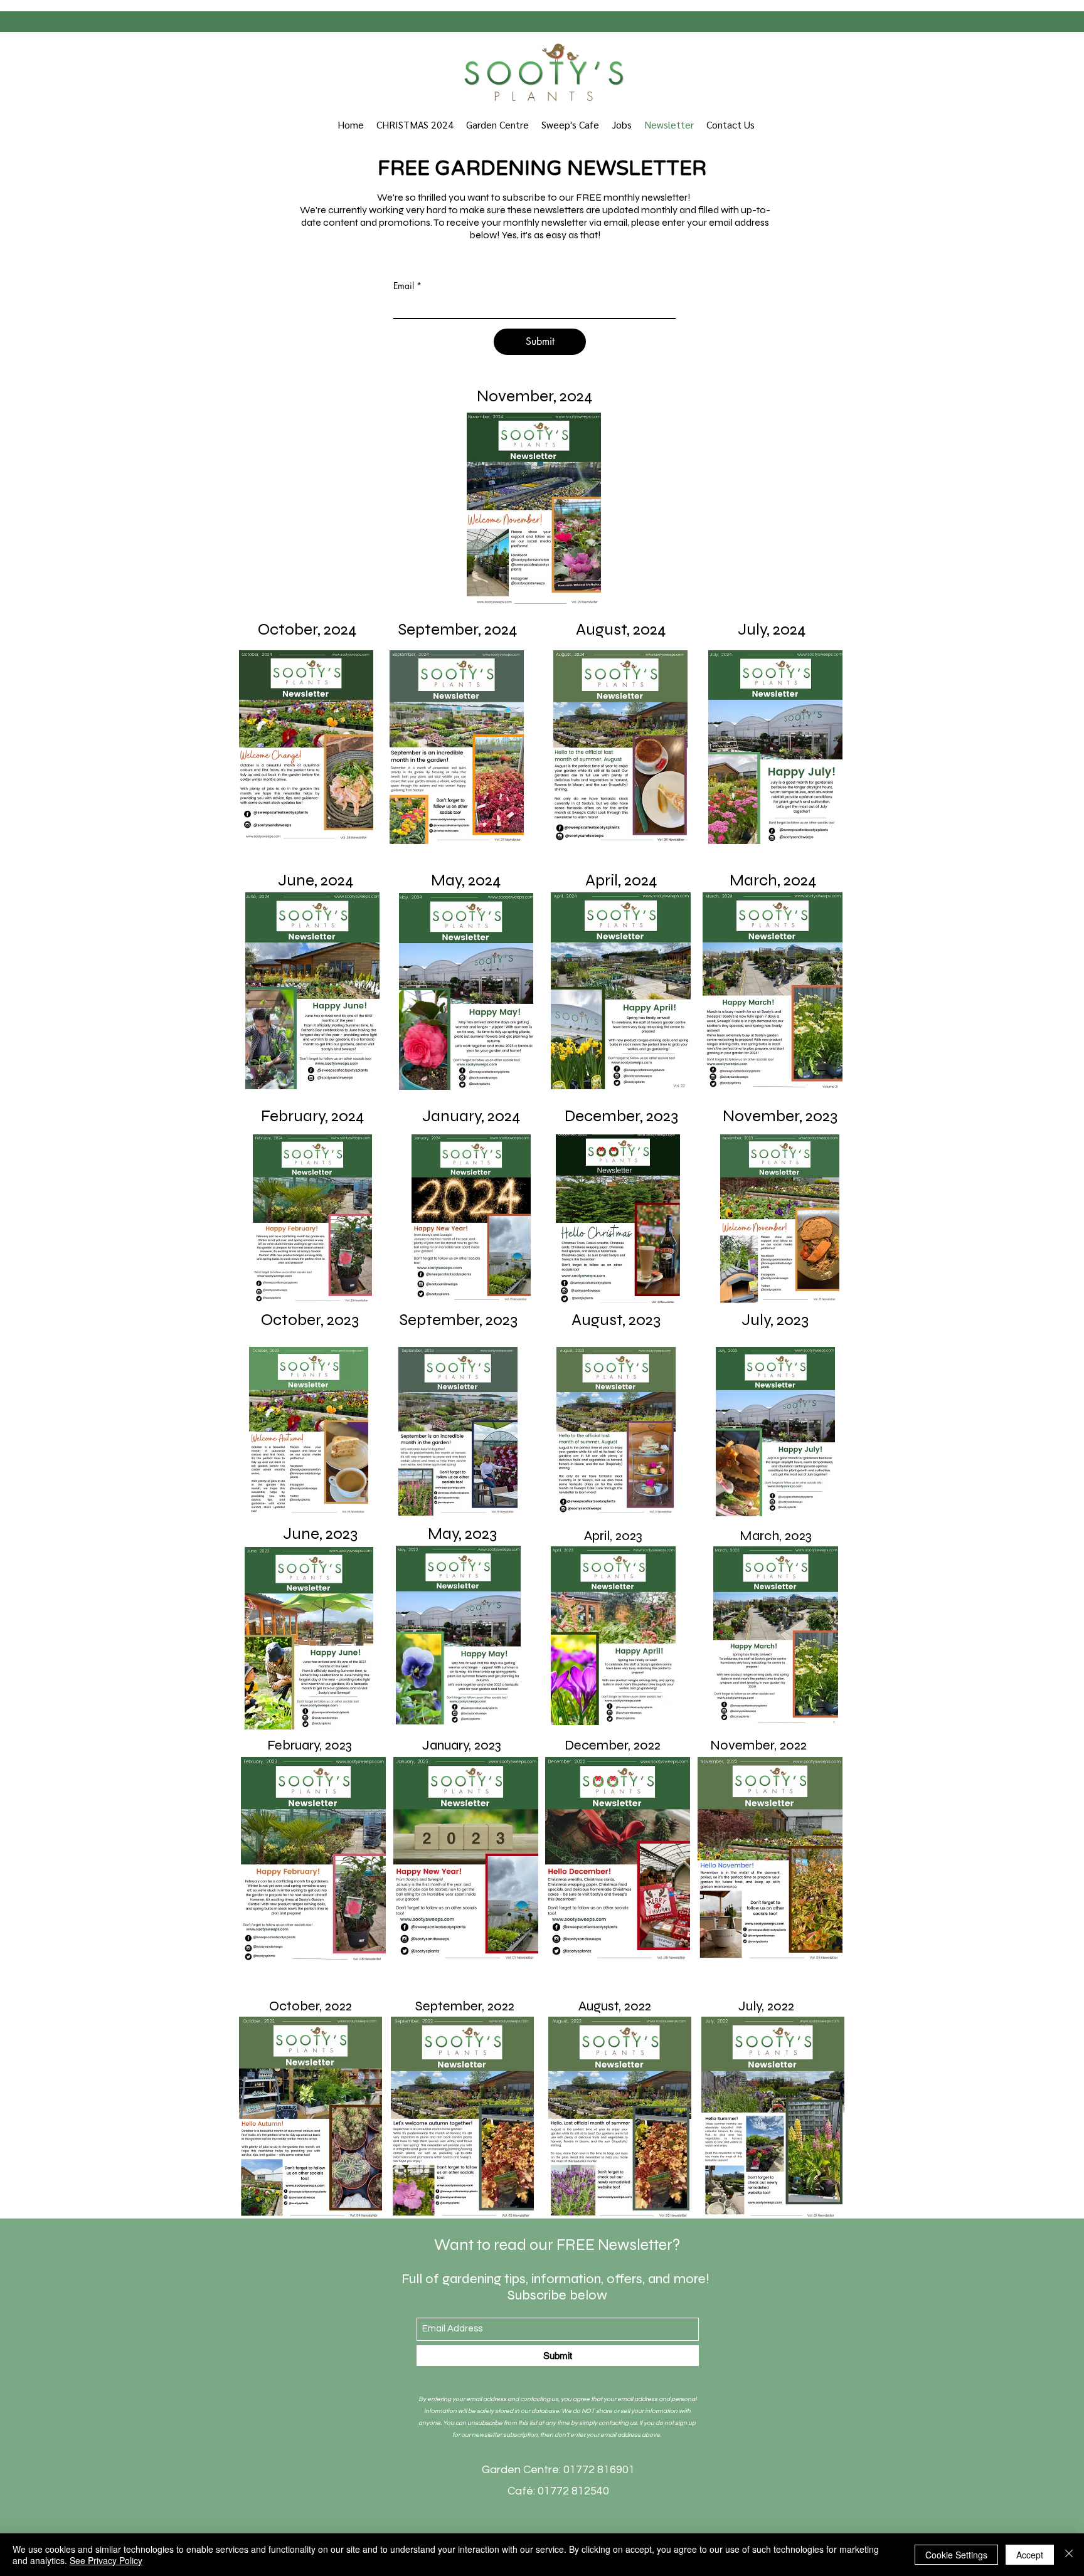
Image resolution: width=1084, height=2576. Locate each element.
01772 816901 (598, 2470)
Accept (1030, 2555)
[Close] (1069, 2555)
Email (404, 286)
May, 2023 (462, 1533)
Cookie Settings (956, 2555)
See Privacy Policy (106, 2560)
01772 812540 (573, 2491)
